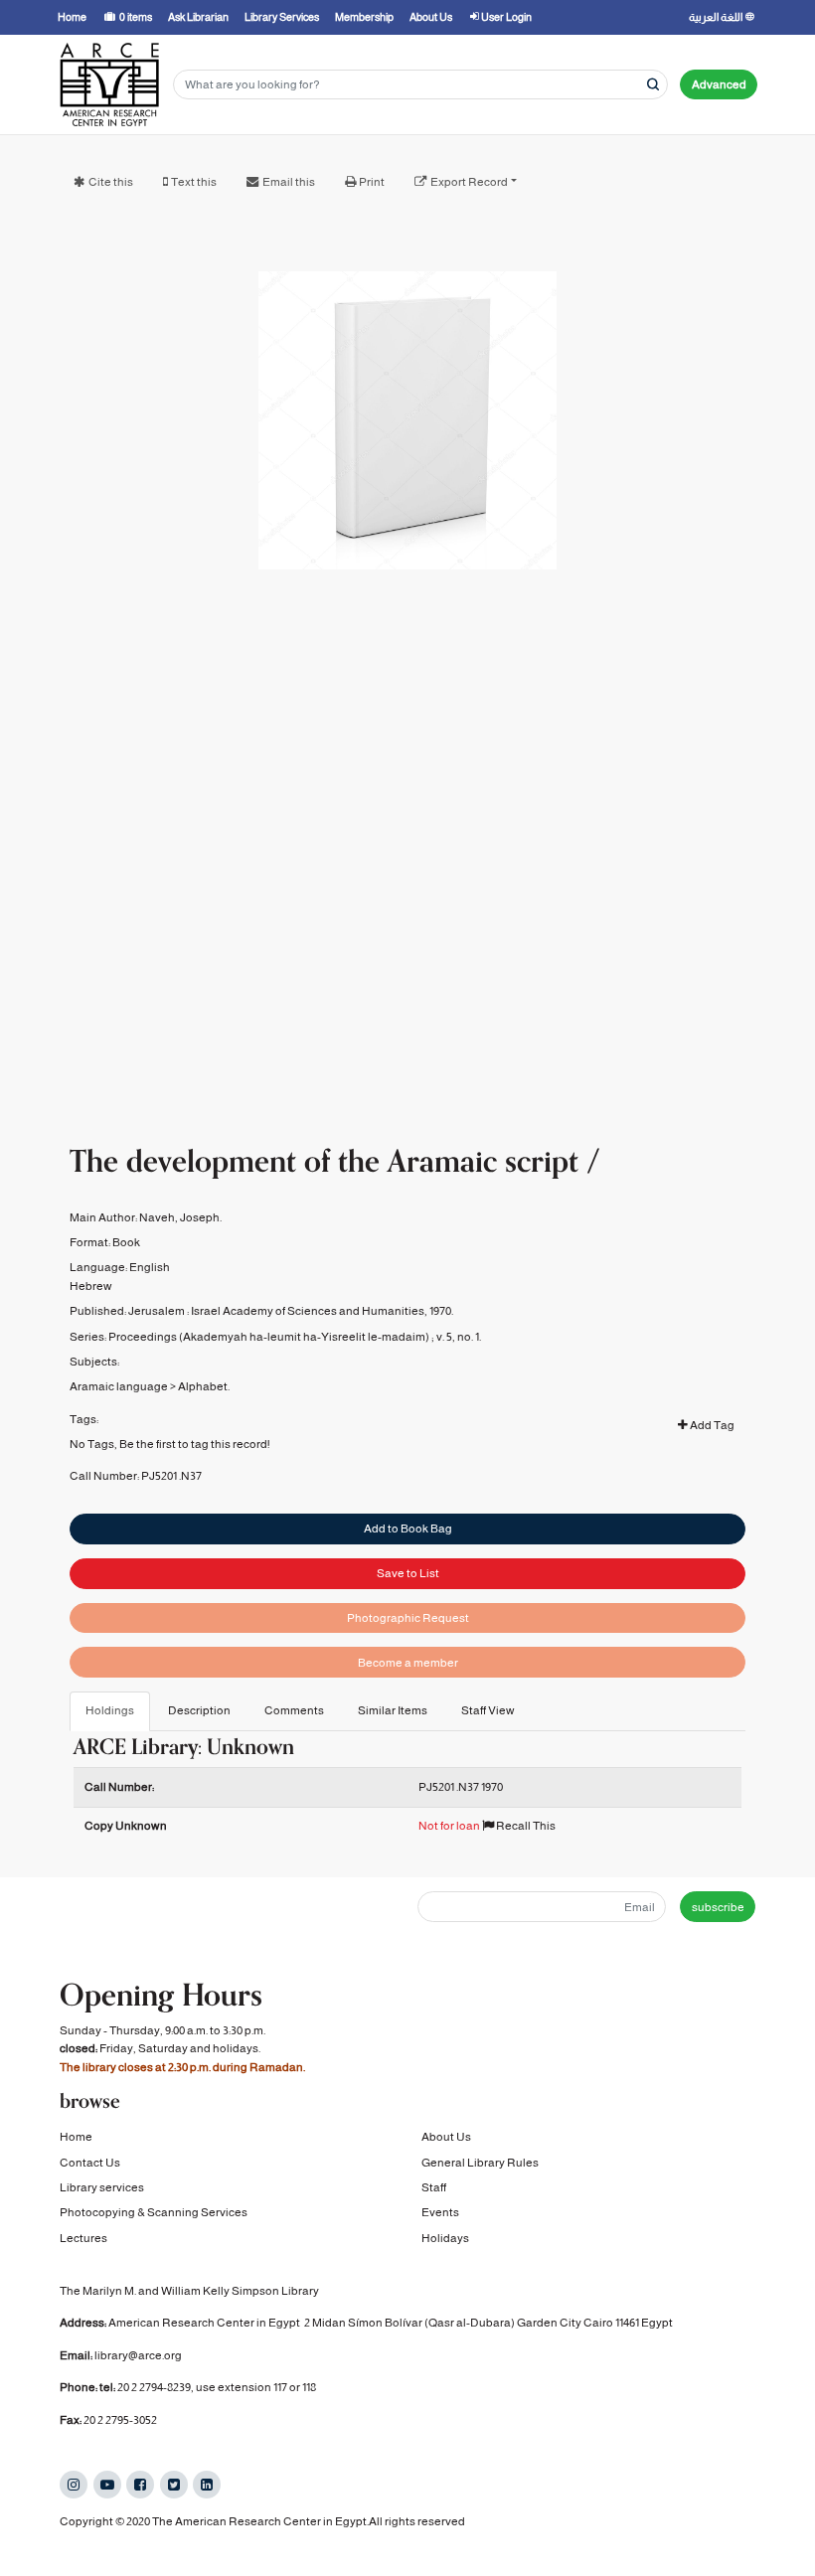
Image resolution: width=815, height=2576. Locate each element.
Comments (294, 1710)
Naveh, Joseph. (180, 1217)
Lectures (83, 2238)
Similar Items (393, 1710)
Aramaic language (119, 1386)
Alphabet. (204, 1386)
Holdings (110, 1710)
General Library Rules (480, 2163)
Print (372, 182)
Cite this (111, 182)
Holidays (445, 2238)
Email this (289, 182)
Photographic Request (408, 1618)
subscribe (718, 1907)
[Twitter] (174, 2485)
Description (199, 1710)
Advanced (719, 84)
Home (76, 2137)
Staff (434, 2187)
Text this (194, 182)
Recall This (525, 1826)
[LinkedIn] (207, 2485)
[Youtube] (107, 2485)
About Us (446, 2137)
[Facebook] (140, 2485)
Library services (102, 2187)
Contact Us (90, 2163)
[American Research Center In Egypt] (109, 84)
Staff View (488, 1710)
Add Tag (711, 1425)
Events (440, 2212)
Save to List (408, 1573)
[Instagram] (74, 2485)
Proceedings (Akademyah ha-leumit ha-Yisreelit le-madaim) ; (271, 1337)
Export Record (469, 182)
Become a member (408, 1663)
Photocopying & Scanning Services (154, 2212)
